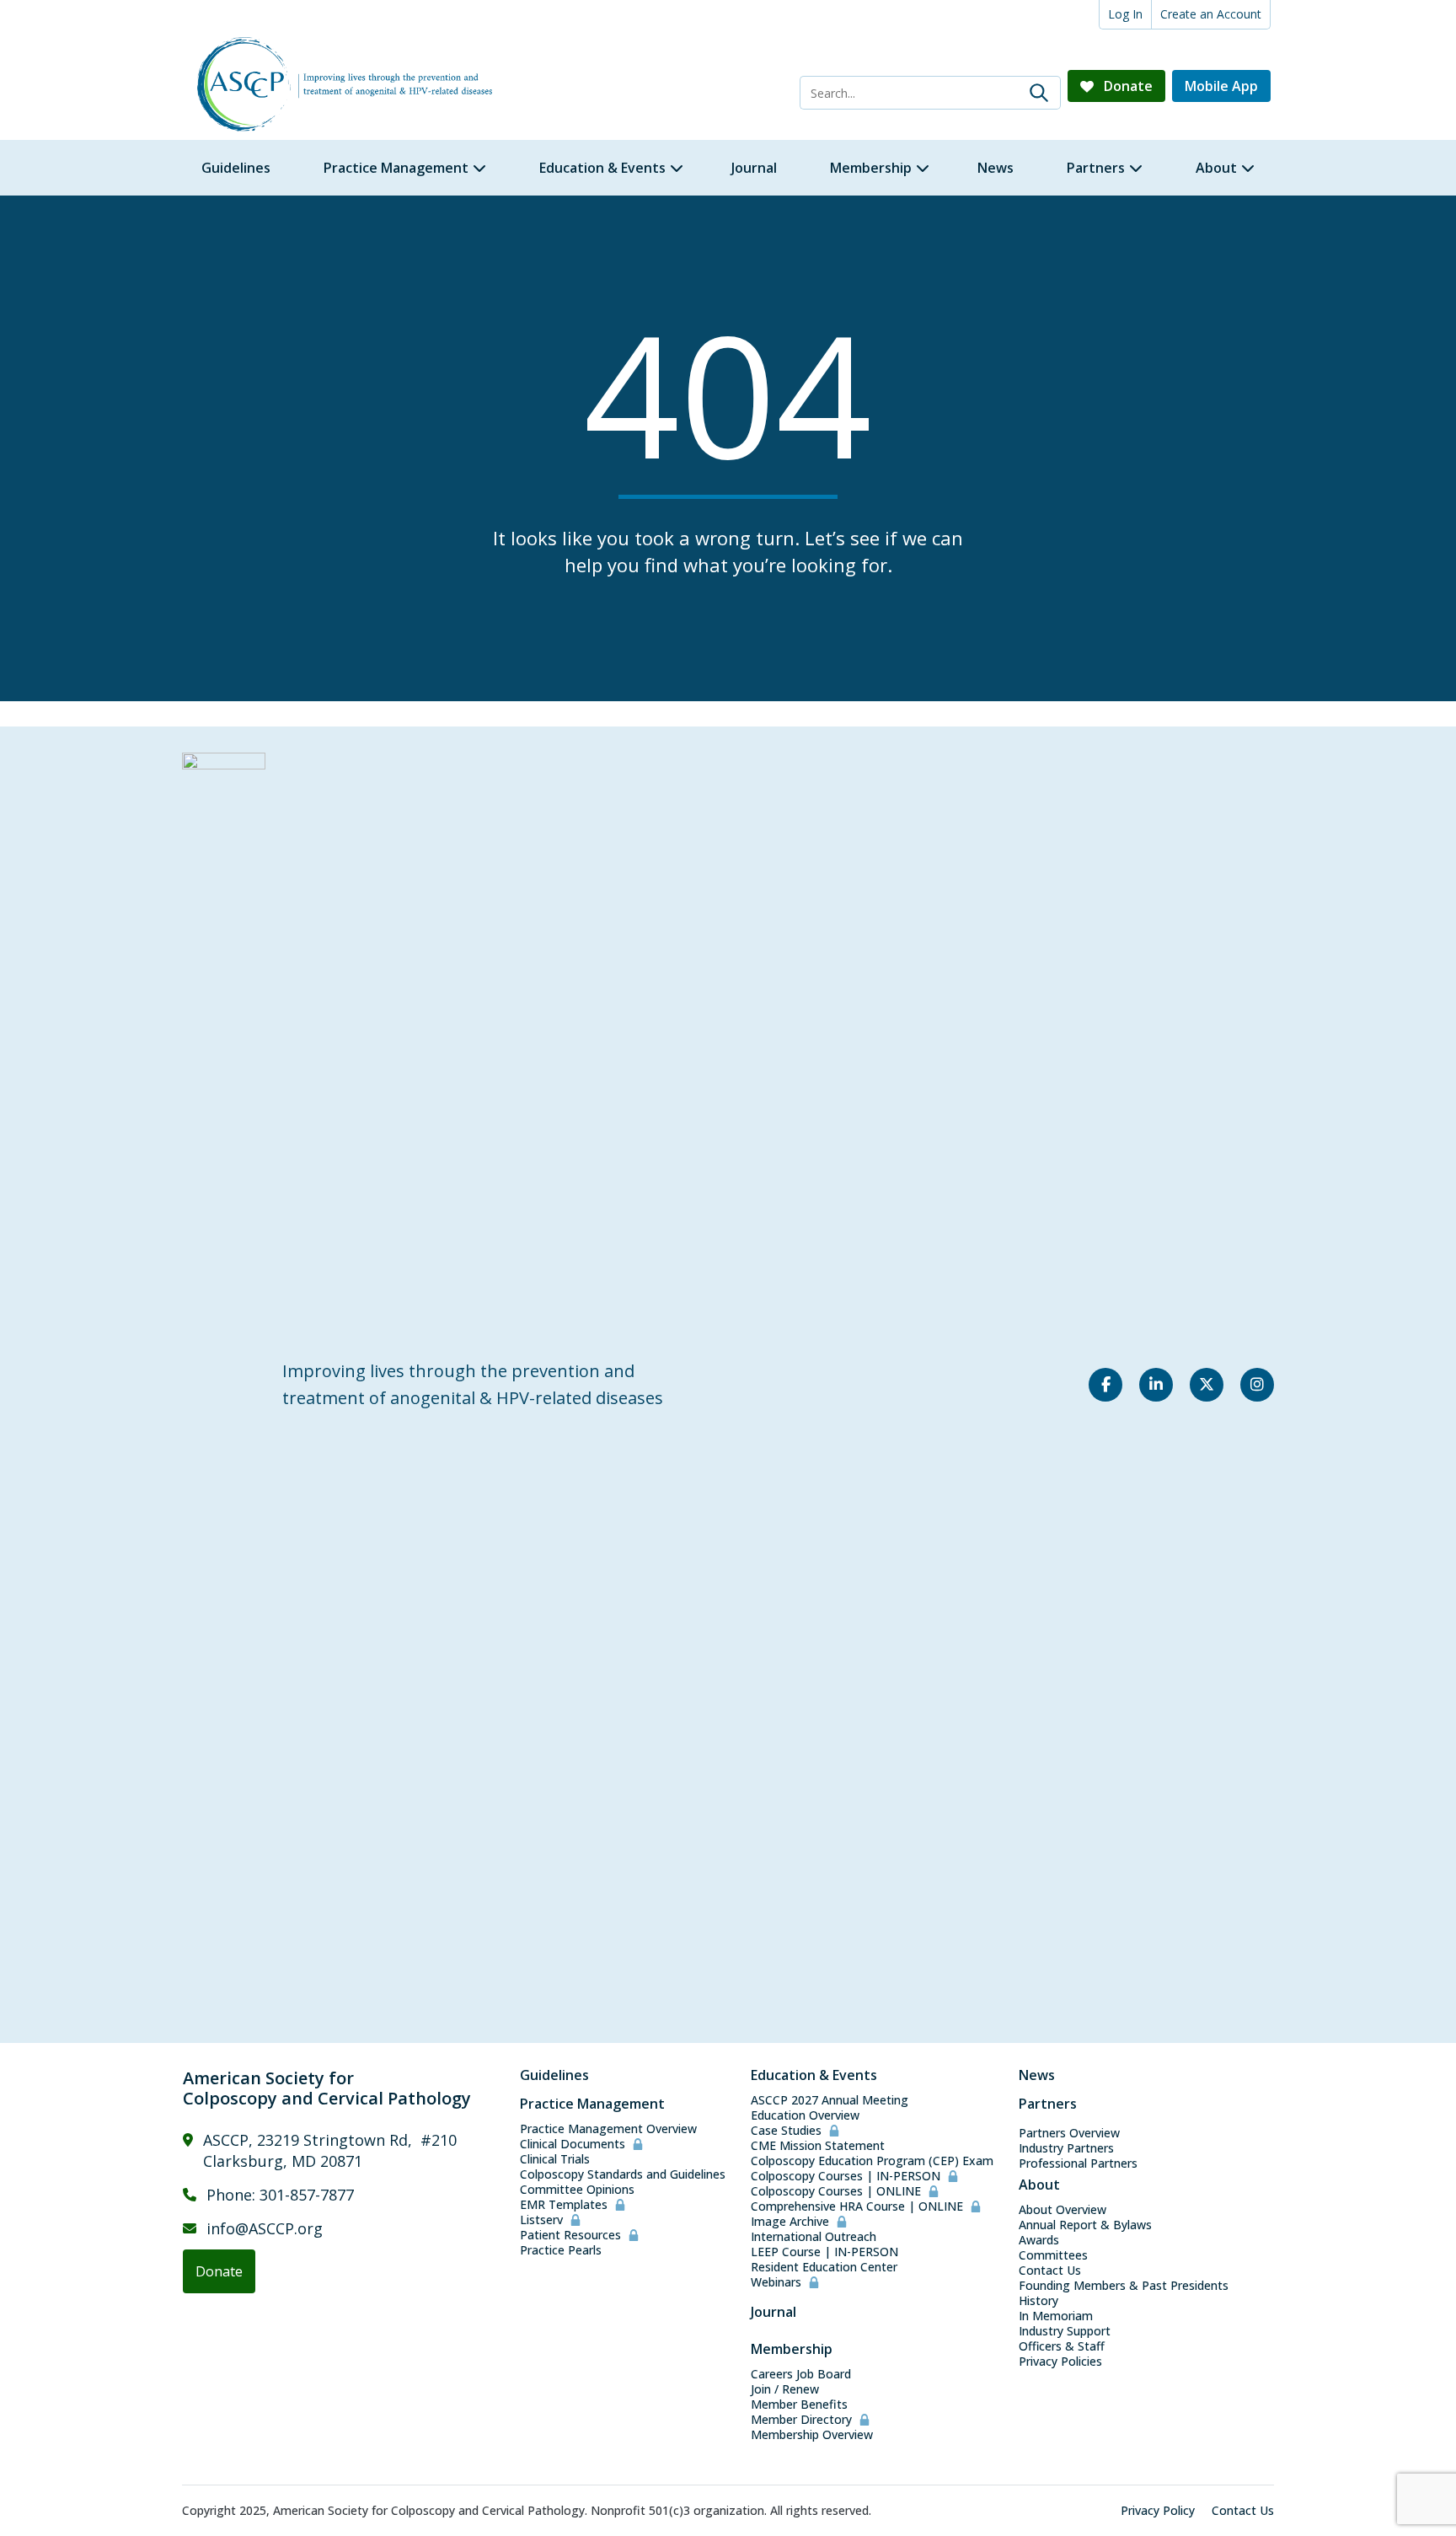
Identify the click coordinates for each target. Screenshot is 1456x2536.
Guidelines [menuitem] (236, 168)
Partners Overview (1069, 2133)
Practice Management (592, 2104)
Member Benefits (799, 2405)
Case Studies (786, 2131)
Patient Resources (570, 2235)
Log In (1125, 14)
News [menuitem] (996, 168)
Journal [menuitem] (754, 168)
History (1038, 2301)
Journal (773, 2312)
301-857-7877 (307, 2195)
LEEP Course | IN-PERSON (824, 2252)
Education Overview (805, 2115)
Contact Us (1050, 2271)
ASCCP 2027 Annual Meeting (830, 2100)
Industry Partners (1066, 2148)
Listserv (541, 2220)
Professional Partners (1078, 2163)
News (1037, 2075)
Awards (1039, 2240)
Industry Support (1065, 2331)
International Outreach (814, 2237)
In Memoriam (1056, 2316)
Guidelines (554, 2075)
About (1039, 2185)
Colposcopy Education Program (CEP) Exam (872, 2161)
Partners (1048, 2104)
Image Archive (790, 2222)
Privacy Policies (1060, 2362)
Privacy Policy (1158, 2511)
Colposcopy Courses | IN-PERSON (846, 2176)
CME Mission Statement (818, 2146)
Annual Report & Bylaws (1085, 2225)
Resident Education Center (824, 2267)
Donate (1127, 86)
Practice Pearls (561, 2250)
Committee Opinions (577, 2190)
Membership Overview (812, 2435)
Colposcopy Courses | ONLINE (836, 2191)
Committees (1053, 2255)
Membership (792, 2349)
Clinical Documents (573, 2144)
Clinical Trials (555, 2159)
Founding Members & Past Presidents (1124, 2286)
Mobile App (1221, 86)
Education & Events (814, 2075)
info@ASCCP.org (265, 2228)
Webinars (776, 2282)
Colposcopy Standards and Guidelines (623, 2174)
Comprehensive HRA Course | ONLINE (857, 2206)
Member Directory (801, 2420)
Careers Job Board (801, 2374)
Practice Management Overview (608, 2129)
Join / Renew (785, 2389)
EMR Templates (564, 2205)
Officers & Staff (1062, 2346)
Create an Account (1211, 14)
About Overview (1063, 2210)
